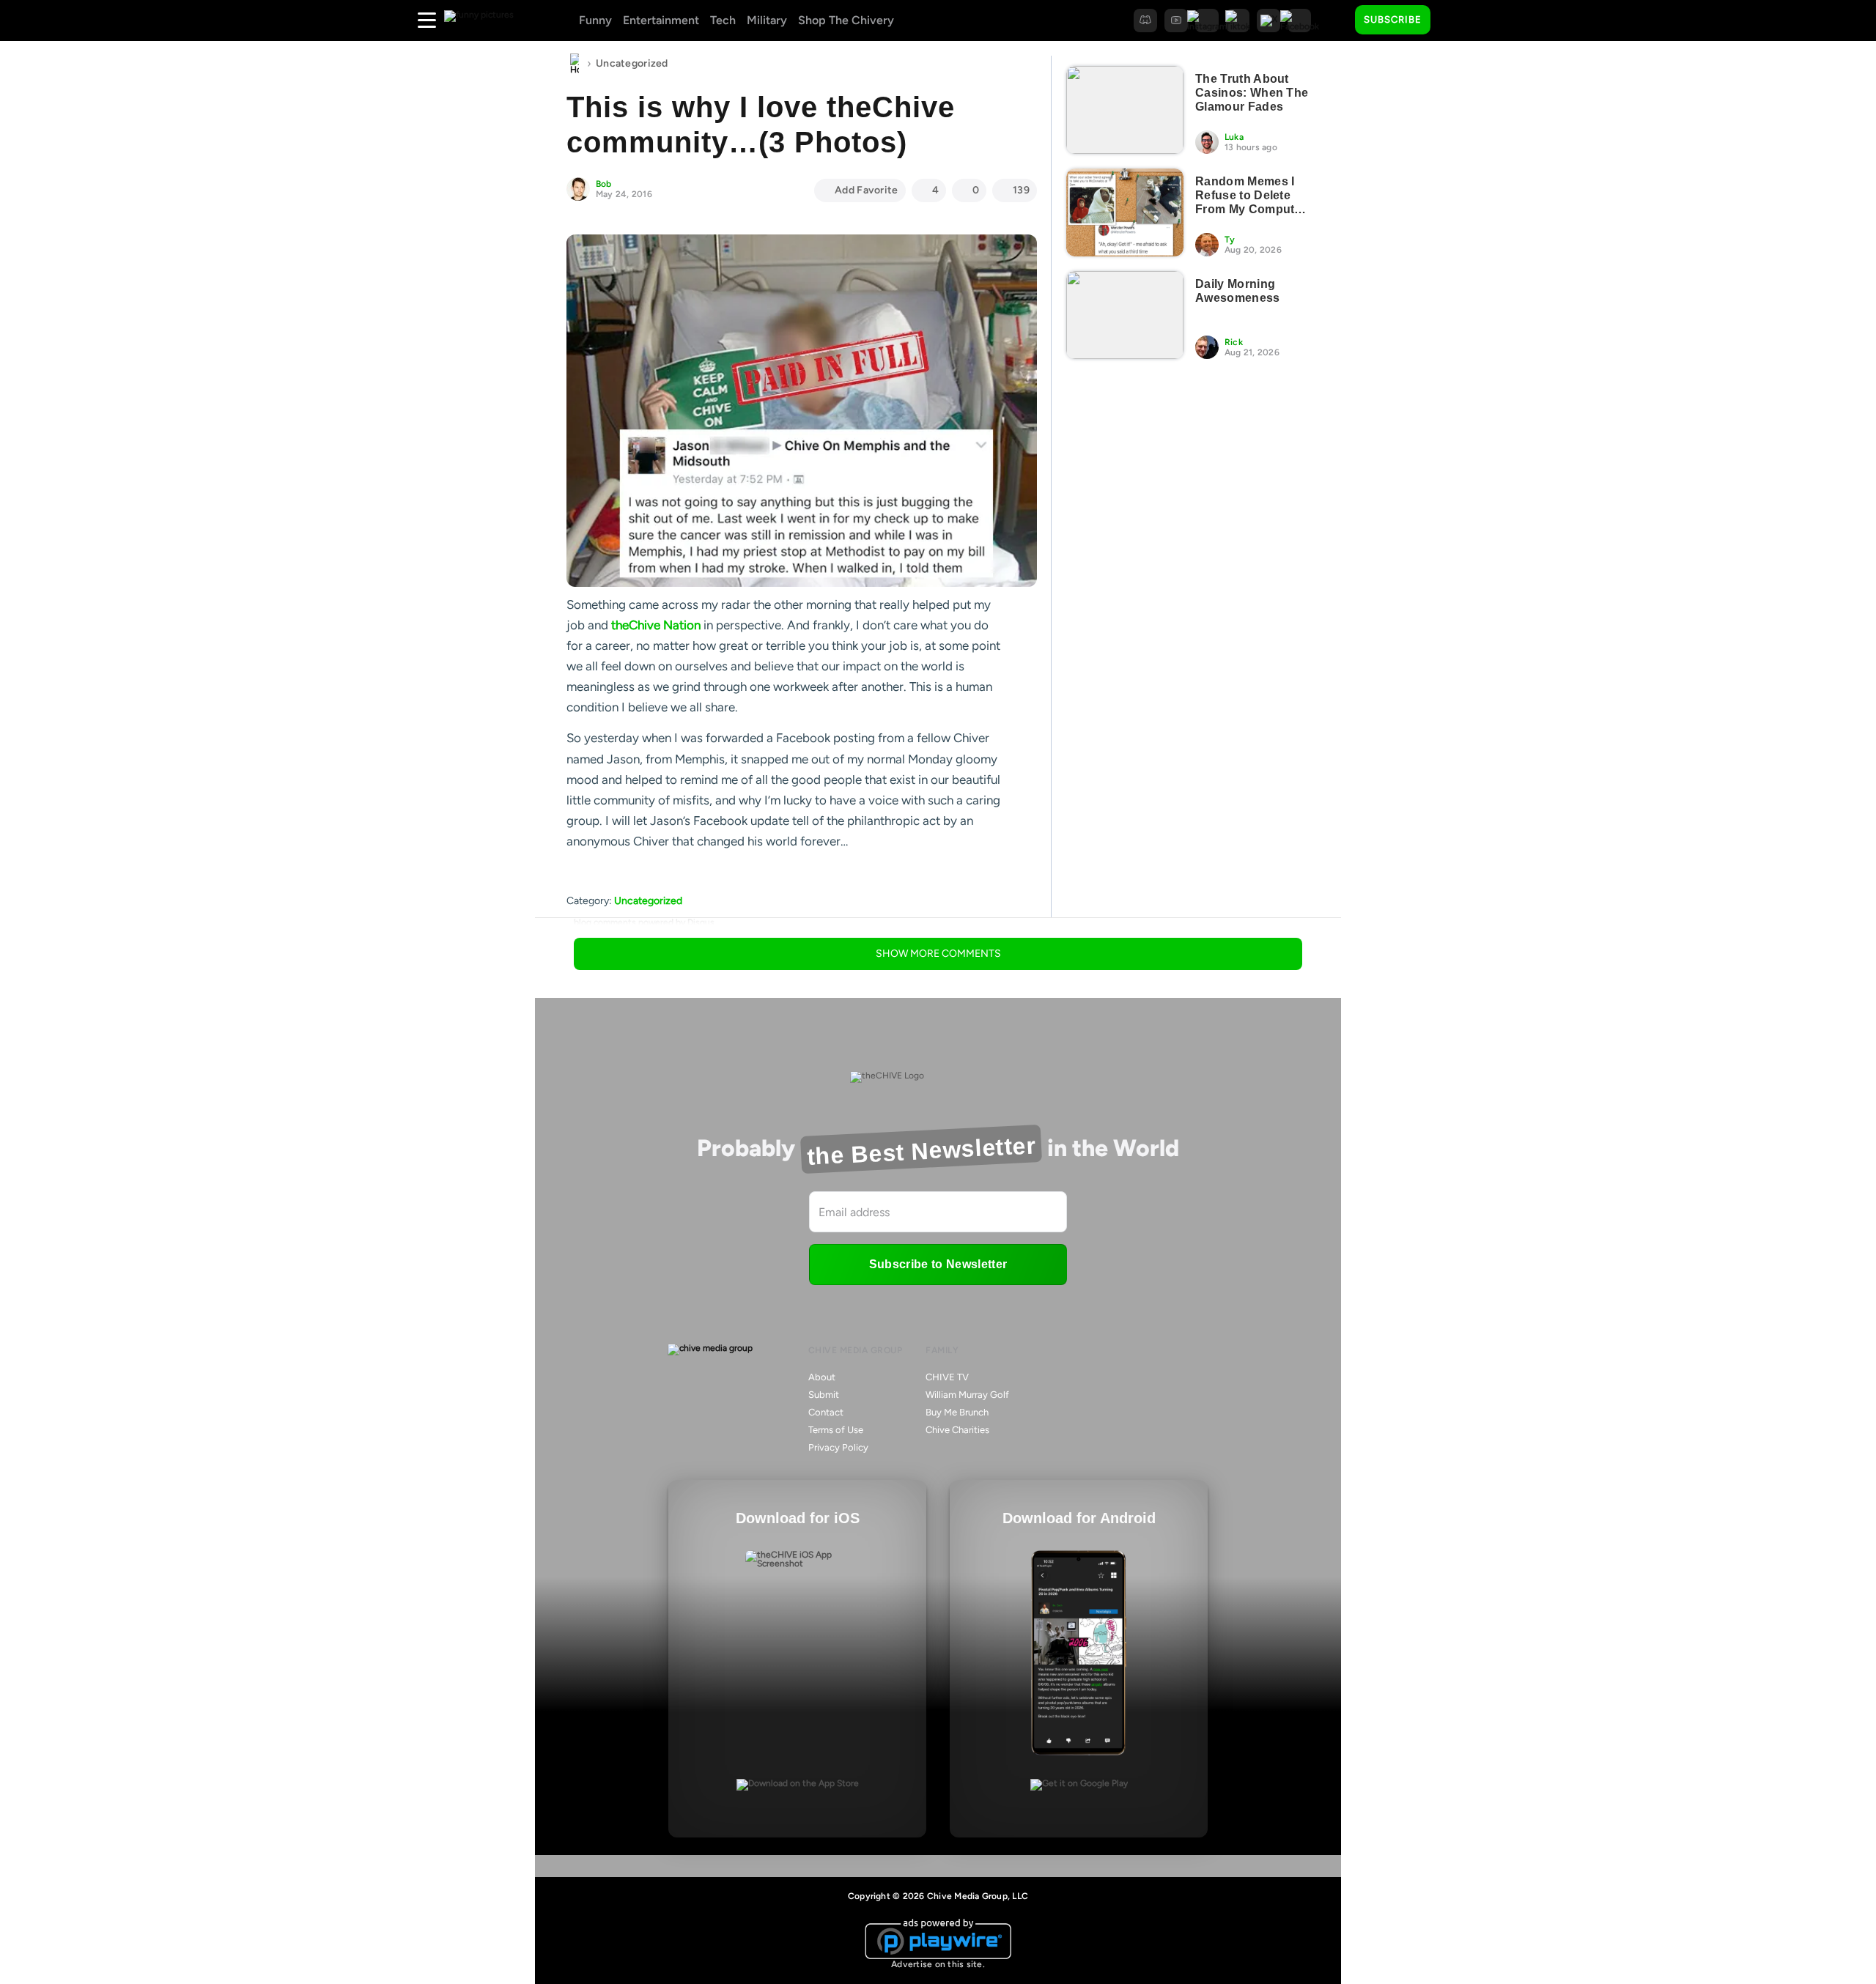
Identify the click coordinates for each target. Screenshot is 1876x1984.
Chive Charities (957, 1430)
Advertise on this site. (938, 1964)
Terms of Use (836, 1430)
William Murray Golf (967, 1395)
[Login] (1455, 21)
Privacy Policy (838, 1447)
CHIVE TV (947, 1377)
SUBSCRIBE (1393, 19)
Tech (723, 20)
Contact (826, 1412)
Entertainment (661, 20)
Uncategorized (632, 63)
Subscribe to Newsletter (938, 1264)
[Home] (575, 64)
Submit (824, 1395)
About (822, 1377)
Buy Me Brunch (957, 1412)
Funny (595, 20)
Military (767, 20)
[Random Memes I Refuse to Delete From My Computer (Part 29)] (1125, 212)
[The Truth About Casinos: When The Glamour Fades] (1125, 110)
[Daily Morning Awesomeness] (1125, 315)
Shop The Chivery (846, 20)
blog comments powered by (644, 922)
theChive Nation (656, 625)
